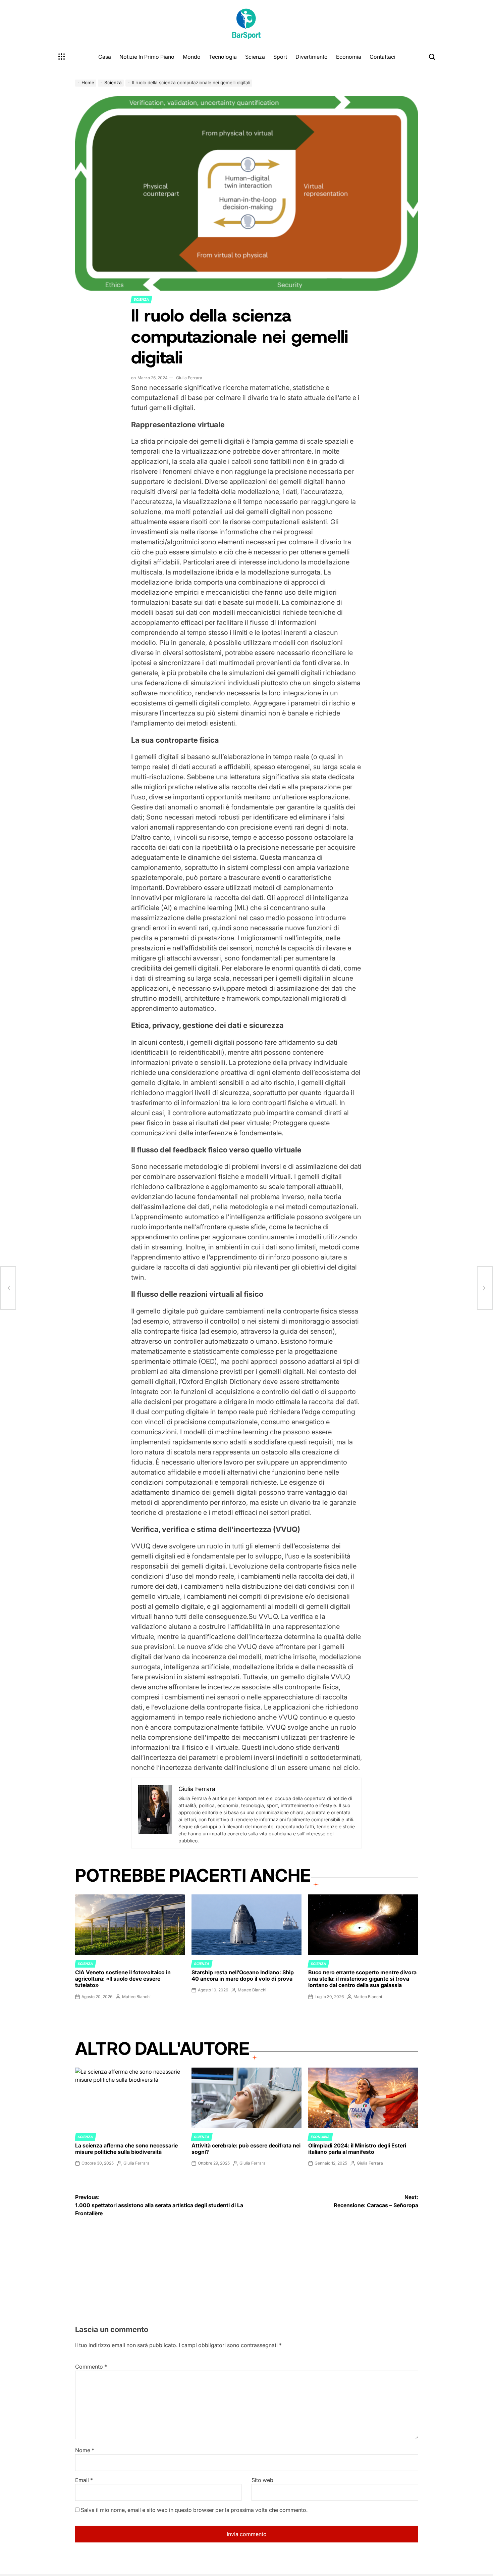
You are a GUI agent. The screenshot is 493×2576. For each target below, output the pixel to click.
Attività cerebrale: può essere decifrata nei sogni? (246, 2149)
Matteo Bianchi (136, 1997)
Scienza (255, 57)
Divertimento (312, 57)
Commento (91, 2367)
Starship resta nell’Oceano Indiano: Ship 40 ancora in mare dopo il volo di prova (243, 1975)
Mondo (192, 57)
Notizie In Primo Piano (147, 57)
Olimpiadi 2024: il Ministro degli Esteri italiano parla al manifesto (357, 2149)
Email (84, 2480)
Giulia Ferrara (189, 378)
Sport (280, 57)
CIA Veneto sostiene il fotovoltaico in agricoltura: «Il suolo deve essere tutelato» (123, 1979)
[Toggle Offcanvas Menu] (62, 57)
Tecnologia (223, 57)
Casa (105, 57)
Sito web (262, 2480)
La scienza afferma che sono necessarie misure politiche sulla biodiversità (126, 2149)
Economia (349, 57)
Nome (85, 2450)
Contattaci (382, 57)
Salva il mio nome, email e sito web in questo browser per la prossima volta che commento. (194, 2510)
